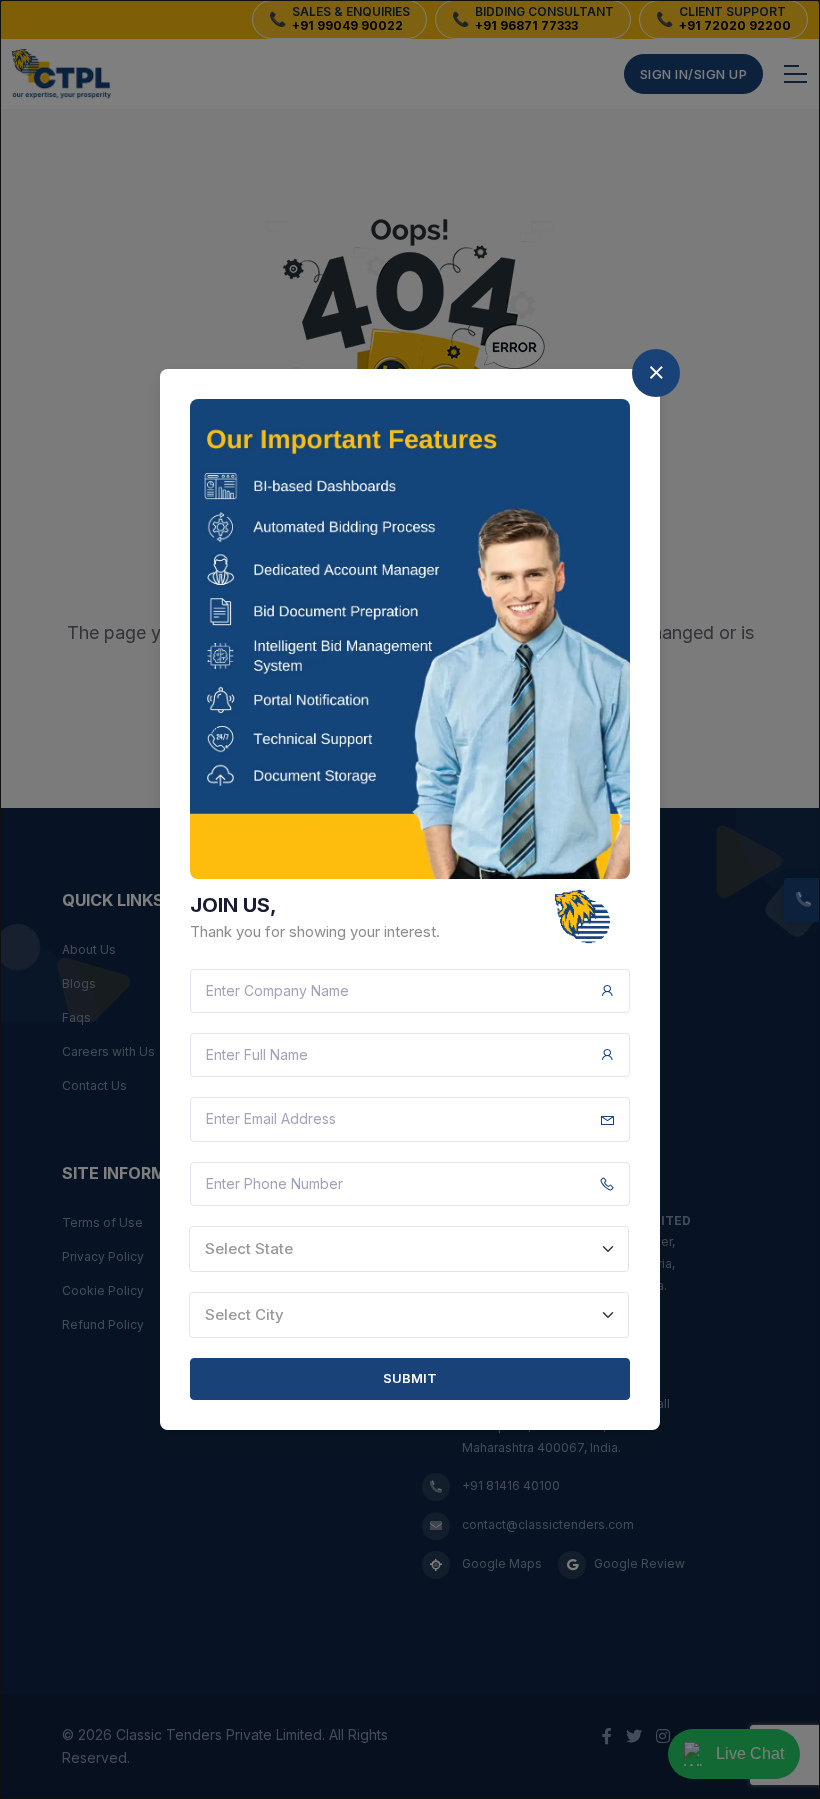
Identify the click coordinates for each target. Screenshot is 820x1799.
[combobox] (409, 1249)
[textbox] (409, 1249)
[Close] (656, 373)
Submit (410, 1378)
